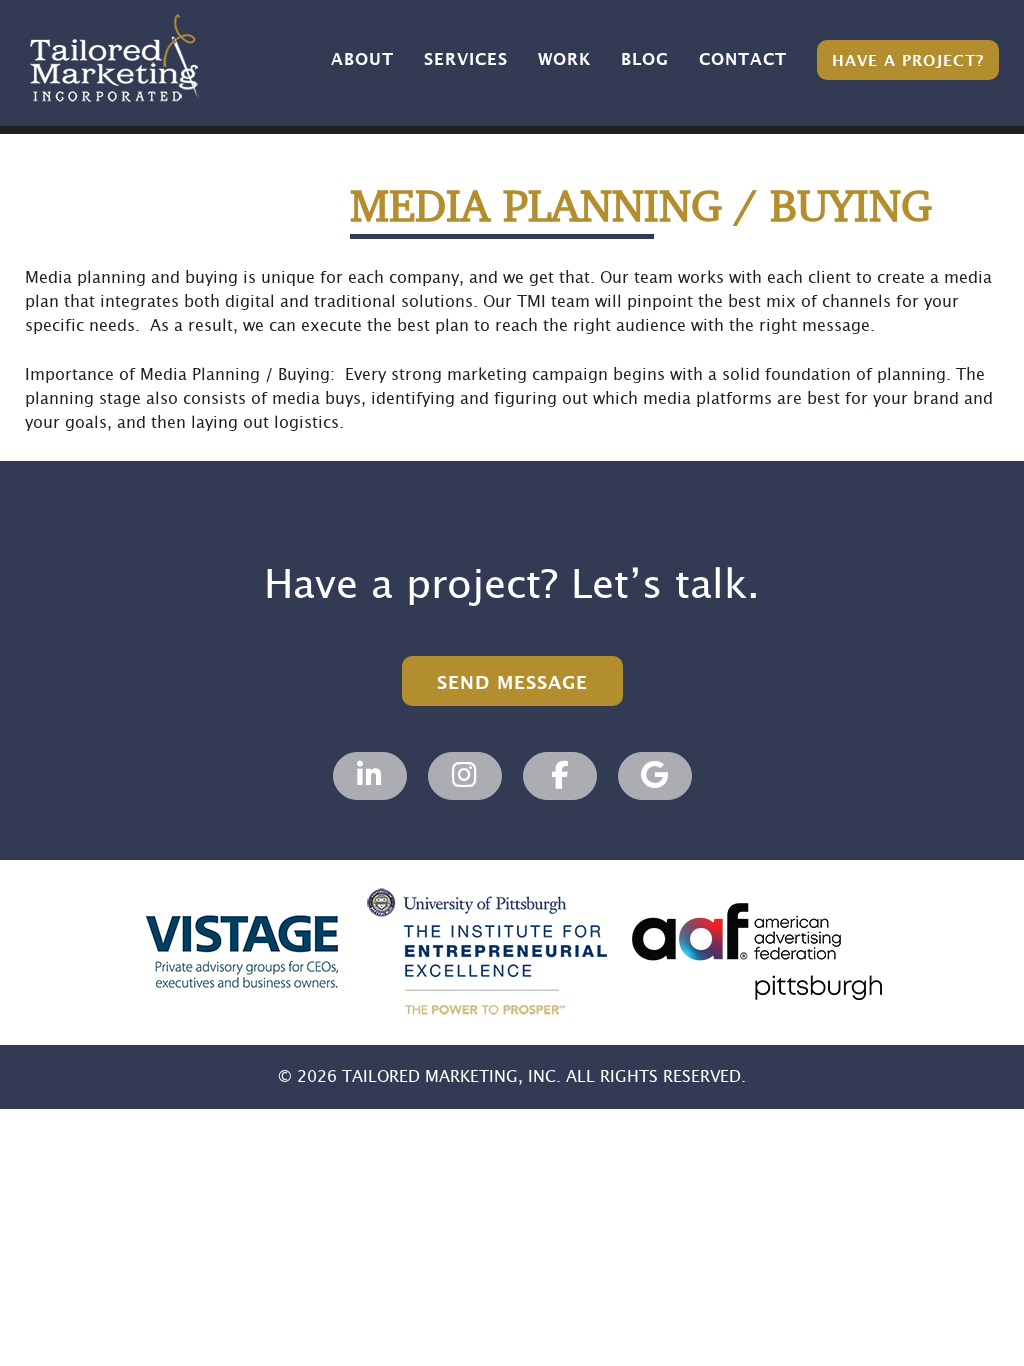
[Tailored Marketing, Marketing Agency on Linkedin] (370, 776)
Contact (743, 60)
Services (466, 60)
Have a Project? (908, 61)
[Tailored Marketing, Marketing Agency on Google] (655, 776)
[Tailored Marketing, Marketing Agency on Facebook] (560, 776)
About (362, 60)
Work (564, 60)
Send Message (512, 683)
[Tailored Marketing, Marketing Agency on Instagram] (465, 776)
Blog (645, 60)
